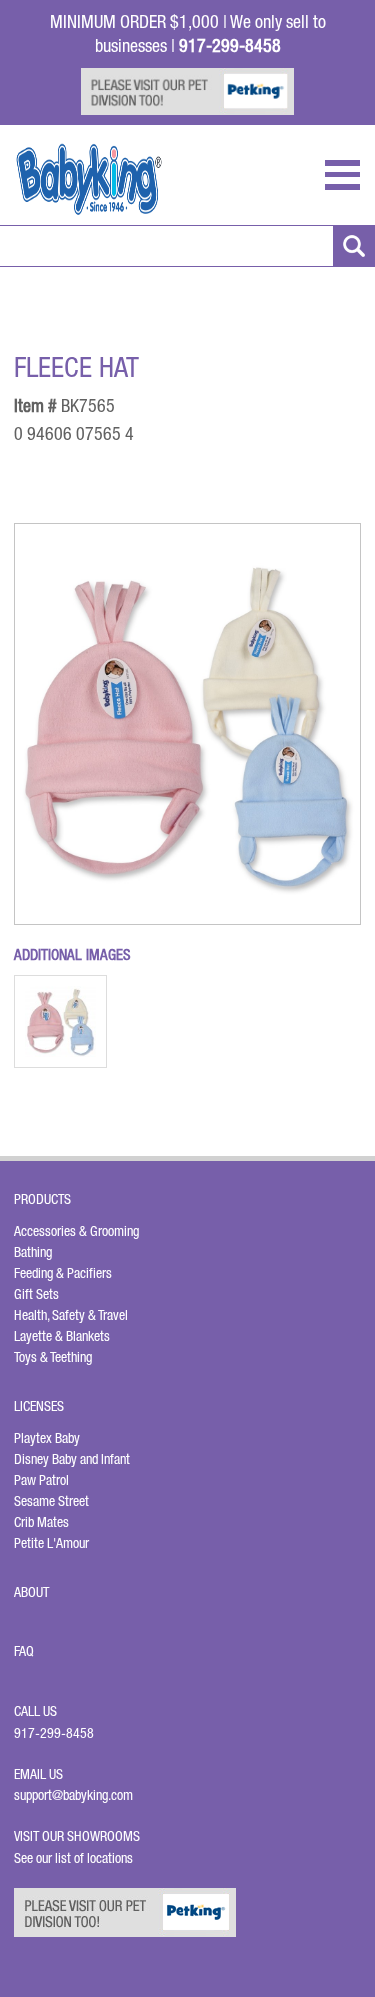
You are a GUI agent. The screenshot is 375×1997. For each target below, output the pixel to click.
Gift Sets (36, 1294)
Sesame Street (51, 1501)
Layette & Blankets (62, 1336)
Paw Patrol (41, 1480)
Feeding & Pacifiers (63, 1273)
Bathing (33, 1252)
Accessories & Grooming (76, 1231)
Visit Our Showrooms (80, 1836)
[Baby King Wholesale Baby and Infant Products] (89, 179)
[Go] (354, 246)
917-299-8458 (54, 1733)
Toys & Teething (53, 1357)
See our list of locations (73, 1858)
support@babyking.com (73, 1795)
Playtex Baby (47, 1438)
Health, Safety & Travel (71, 1315)
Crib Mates (41, 1522)
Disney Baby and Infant (72, 1459)
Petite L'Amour (51, 1543)
